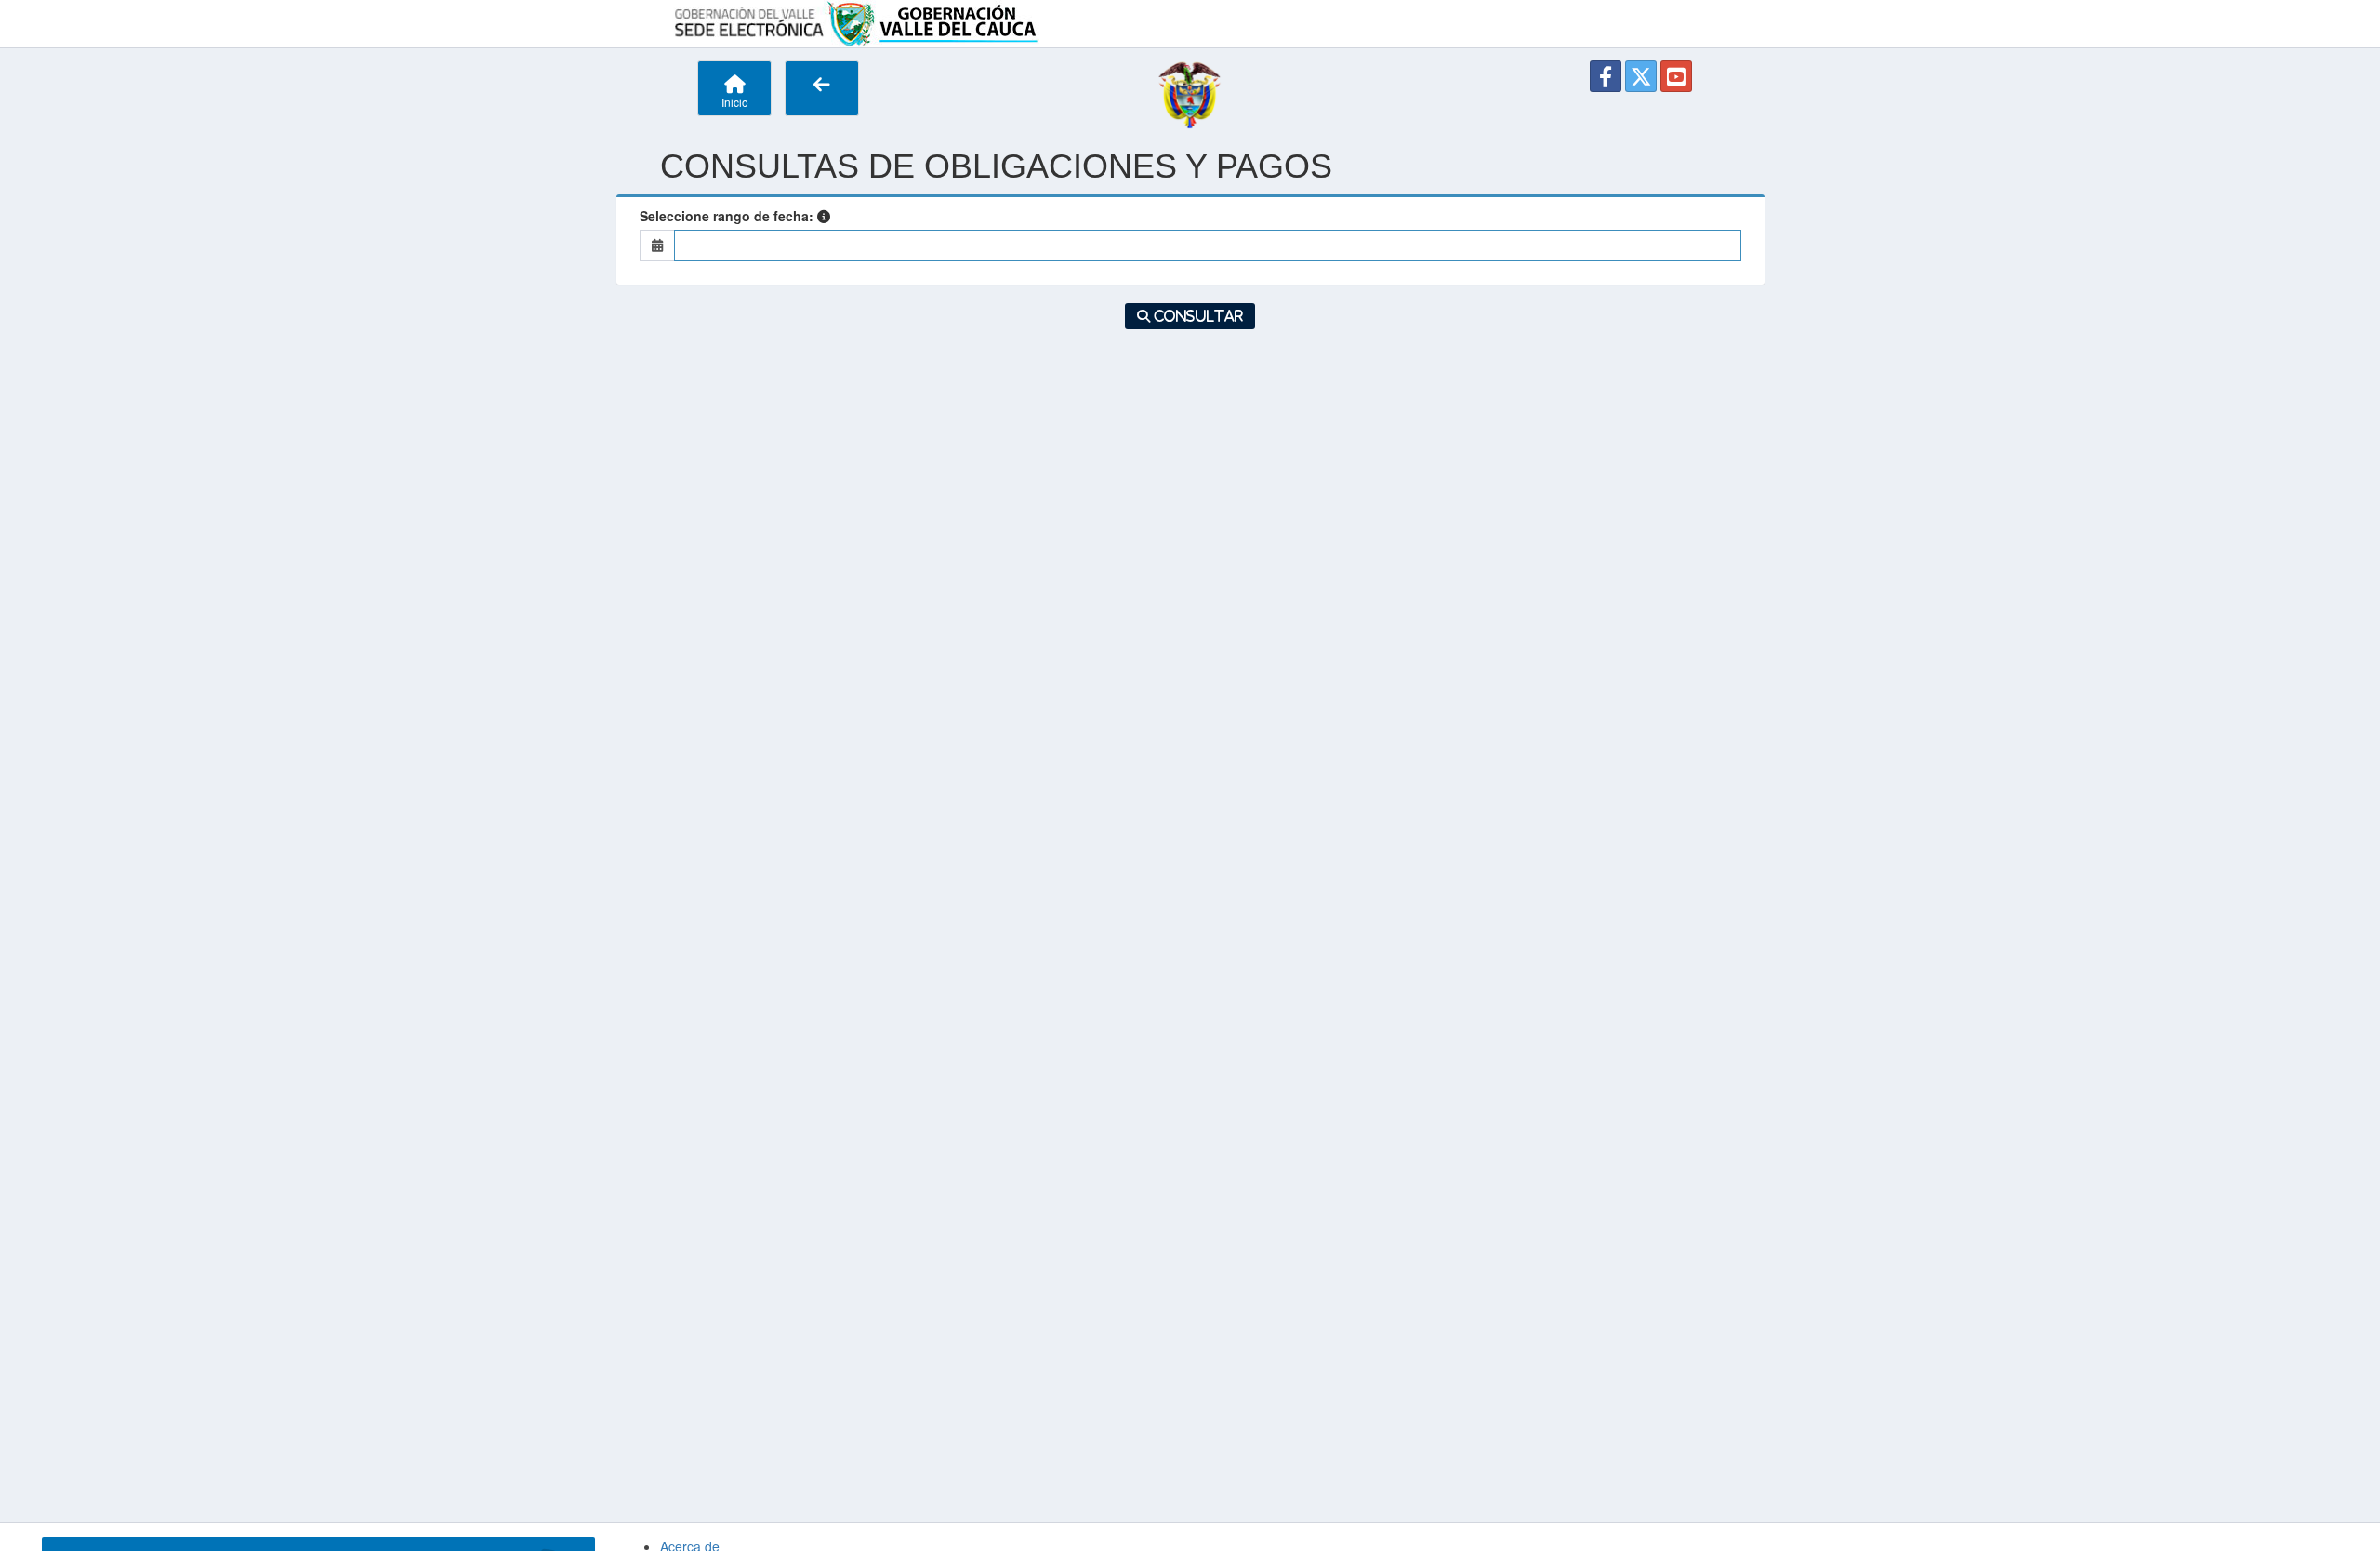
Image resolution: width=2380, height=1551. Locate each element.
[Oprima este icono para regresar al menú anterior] (822, 88)
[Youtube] (1676, 76)
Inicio (735, 102)
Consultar (1197, 316)
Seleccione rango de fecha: (727, 216)
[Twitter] (1641, 76)
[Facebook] (1606, 76)
